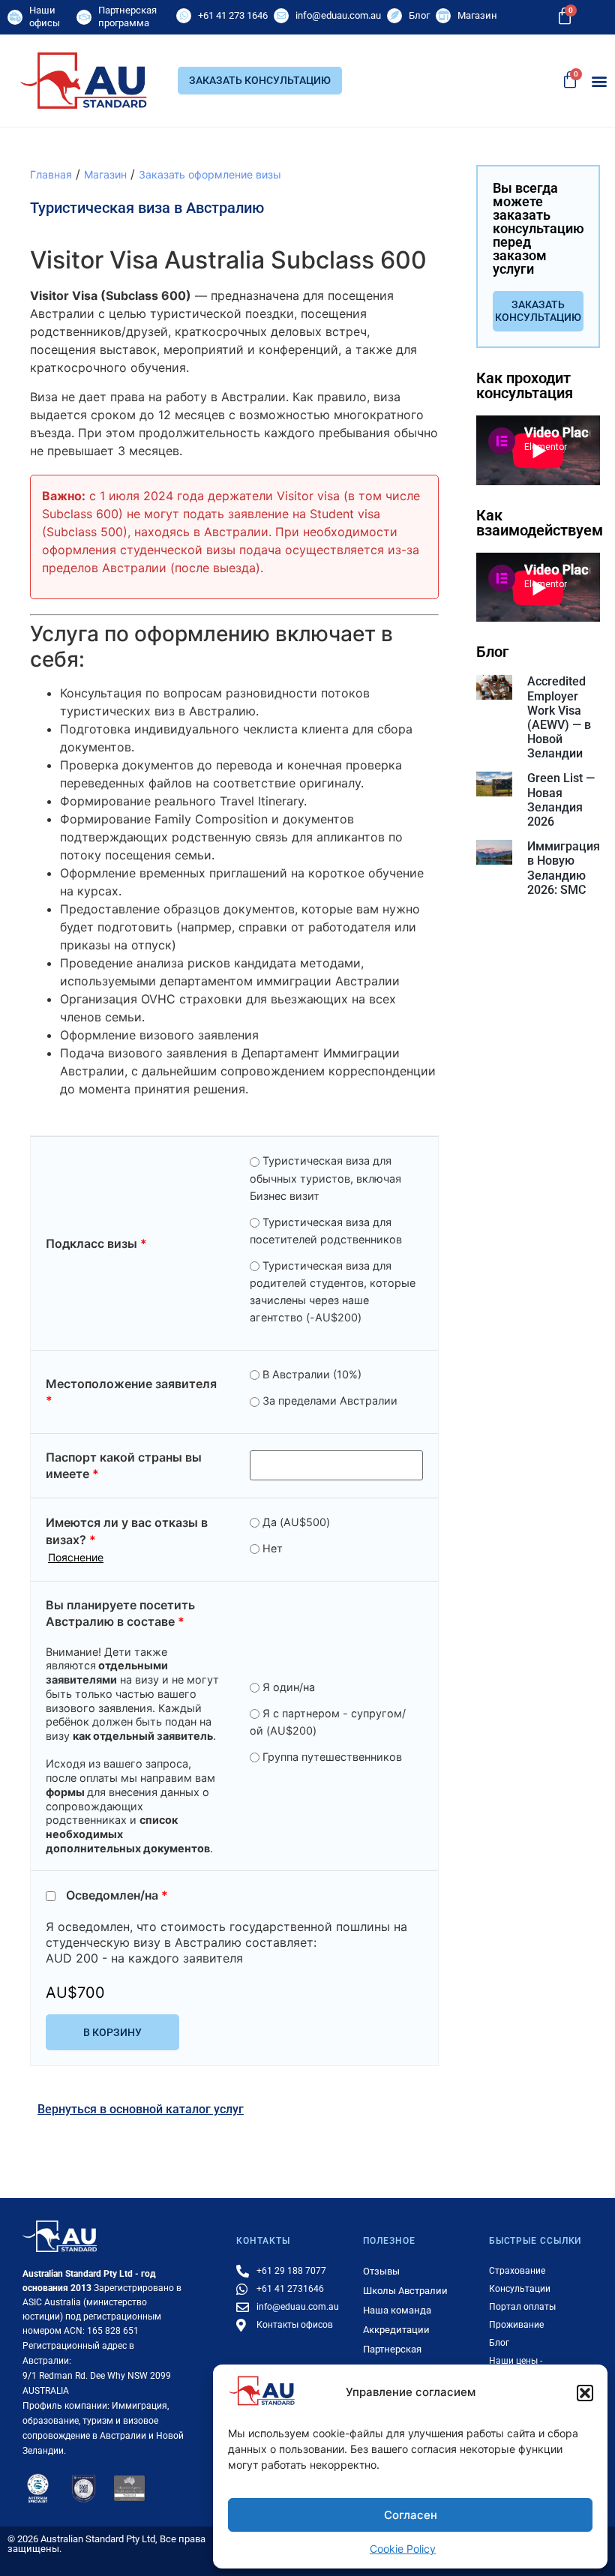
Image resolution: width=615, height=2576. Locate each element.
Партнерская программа (127, 16)
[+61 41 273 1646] (184, 16)
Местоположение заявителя (131, 1392)
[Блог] (394, 16)
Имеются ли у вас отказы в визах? (127, 1539)
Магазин (477, 15)
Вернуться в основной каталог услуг (141, 2109)
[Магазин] (443, 16)
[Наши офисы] (15, 17)
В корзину (112, 2032)
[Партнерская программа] (84, 17)
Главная (51, 174)
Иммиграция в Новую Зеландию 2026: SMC (564, 868)
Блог (419, 15)
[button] (585, 2393)
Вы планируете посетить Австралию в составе (120, 1613)
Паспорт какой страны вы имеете (124, 1465)
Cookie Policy (403, 2549)
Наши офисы (45, 16)
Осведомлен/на (117, 1896)
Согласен (411, 2515)
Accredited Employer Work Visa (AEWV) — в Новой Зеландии (559, 717)
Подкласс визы (96, 1243)
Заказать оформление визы (210, 174)
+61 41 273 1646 (233, 15)
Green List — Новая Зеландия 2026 (561, 800)
